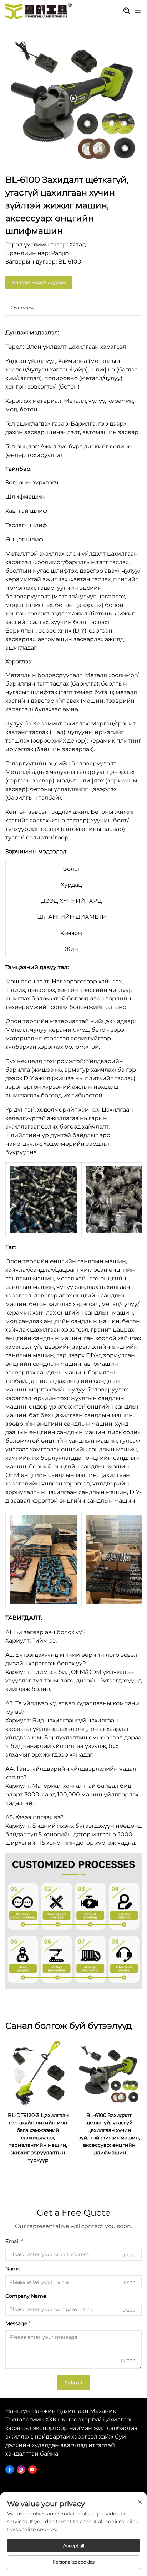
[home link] (39, 11)
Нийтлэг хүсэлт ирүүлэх (39, 282)
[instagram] (21, 2470)
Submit (73, 2383)
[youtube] (32, 2470)
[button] (59, 2189)
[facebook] (10, 2470)
